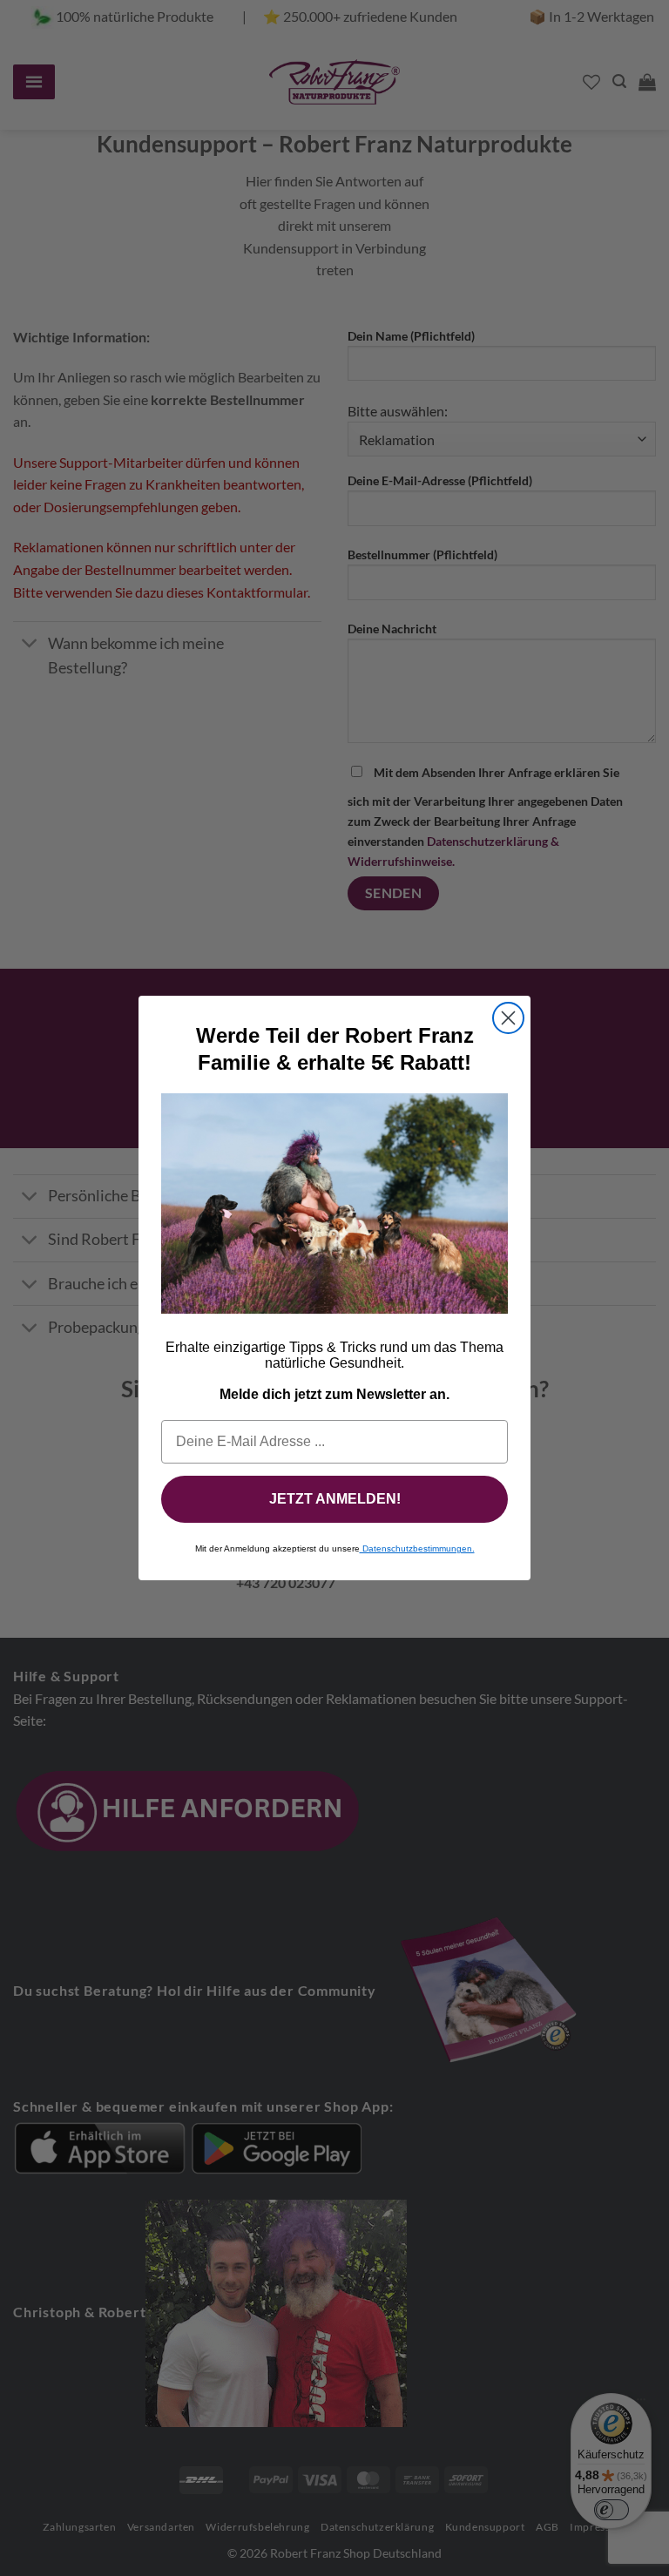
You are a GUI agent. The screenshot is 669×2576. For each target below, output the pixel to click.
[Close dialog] (508, 1018)
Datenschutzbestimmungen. (417, 1548)
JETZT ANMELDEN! (335, 1499)
